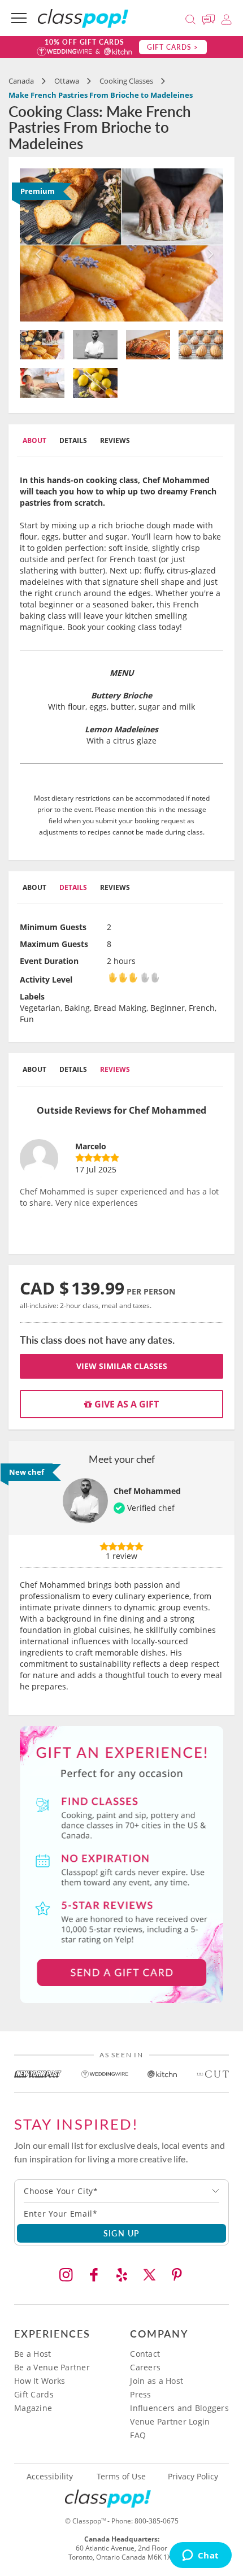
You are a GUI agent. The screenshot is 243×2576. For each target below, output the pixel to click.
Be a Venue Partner (52, 2367)
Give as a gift (125, 1404)
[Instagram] (66, 2275)
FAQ (138, 2435)
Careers (145, 2367)
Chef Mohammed (147, 1491)
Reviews (115, 440)
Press (140, 2394)
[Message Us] (210, 18)
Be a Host (33, 2354)
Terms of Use (121, 2477)
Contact (145, 2354)
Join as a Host (157, 2381)
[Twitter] (149, 2275)
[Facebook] (94, 2275)
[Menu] (19, 18)
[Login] (226, 18)
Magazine (33, 2408)
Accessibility (50, 2477)
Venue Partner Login (170, 2421)
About (34, 440)
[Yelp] (121, 2275)
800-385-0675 (157, 2521)
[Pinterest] (177, 2275)
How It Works (40, 2381)
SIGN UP (122, 2233)
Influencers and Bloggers (179, 2408)
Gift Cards (34, 2394)
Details (73, 440)
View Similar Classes (122, 1366)
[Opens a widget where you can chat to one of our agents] (200, 2556)
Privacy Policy (193, 2477)
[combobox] (121, 2191)
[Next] (208, 245)
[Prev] (35, 245)
